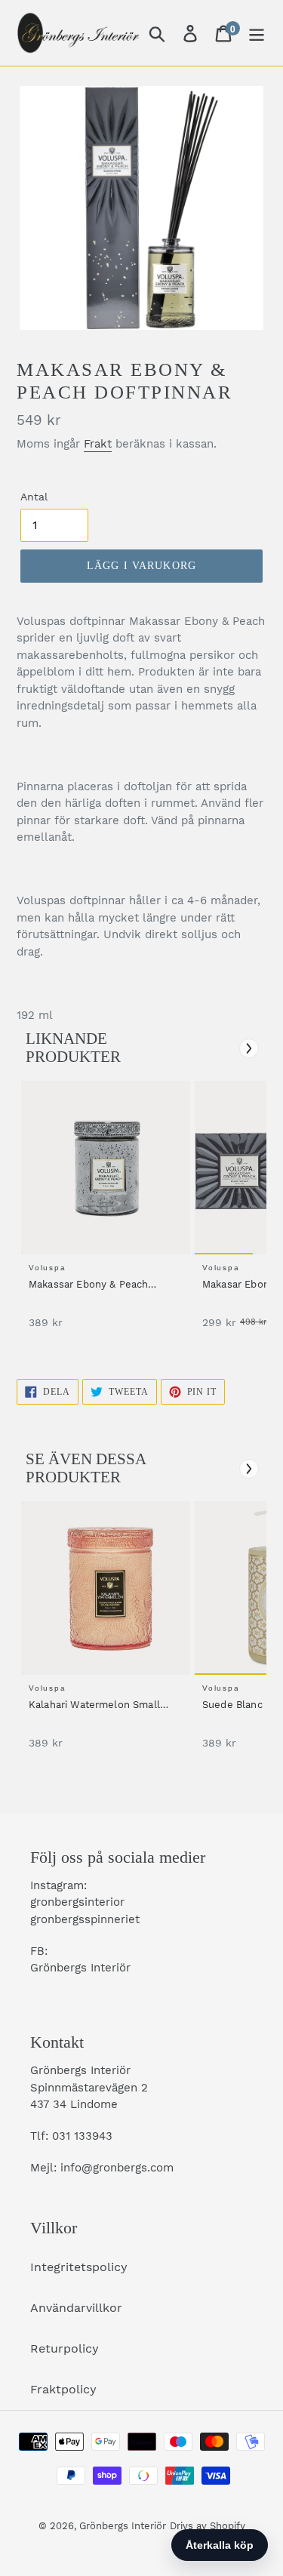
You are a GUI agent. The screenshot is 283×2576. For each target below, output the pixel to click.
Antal (34, 497)
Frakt (98, 444)
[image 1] (108, 1168)
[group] (103, 1213)
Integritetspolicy (79, 2267)
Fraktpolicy (63, 2389)
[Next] (249, 1048)
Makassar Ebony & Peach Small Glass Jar (88, 1285)
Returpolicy (65, 2348)
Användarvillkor (76, 2308)
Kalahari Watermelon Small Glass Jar (94, 1706)
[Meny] (257, 33)
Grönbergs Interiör (123, 2526)
